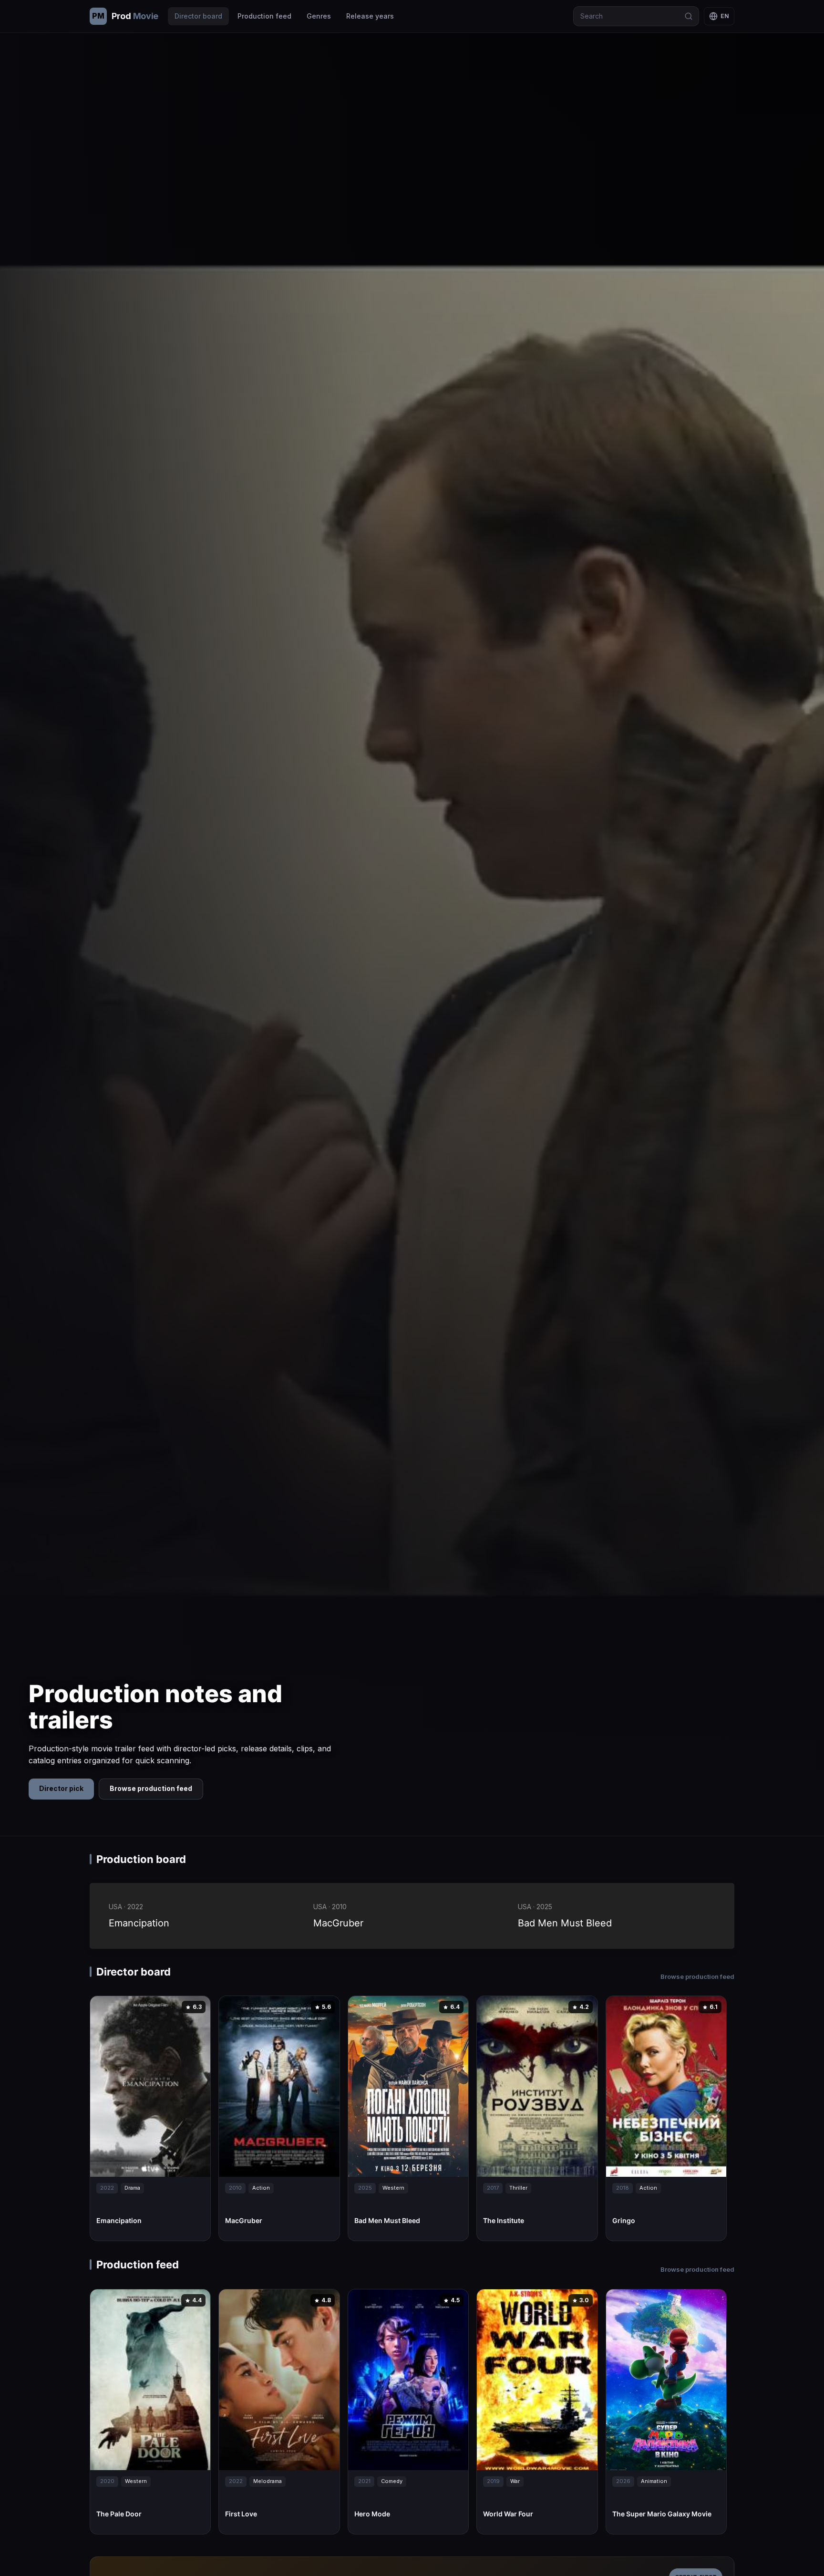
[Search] (689, 16)
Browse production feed (151, 1788)
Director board (198, 16)
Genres (319, 16)
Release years (370, 16)
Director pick (61, 1788)
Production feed (264, 16)
